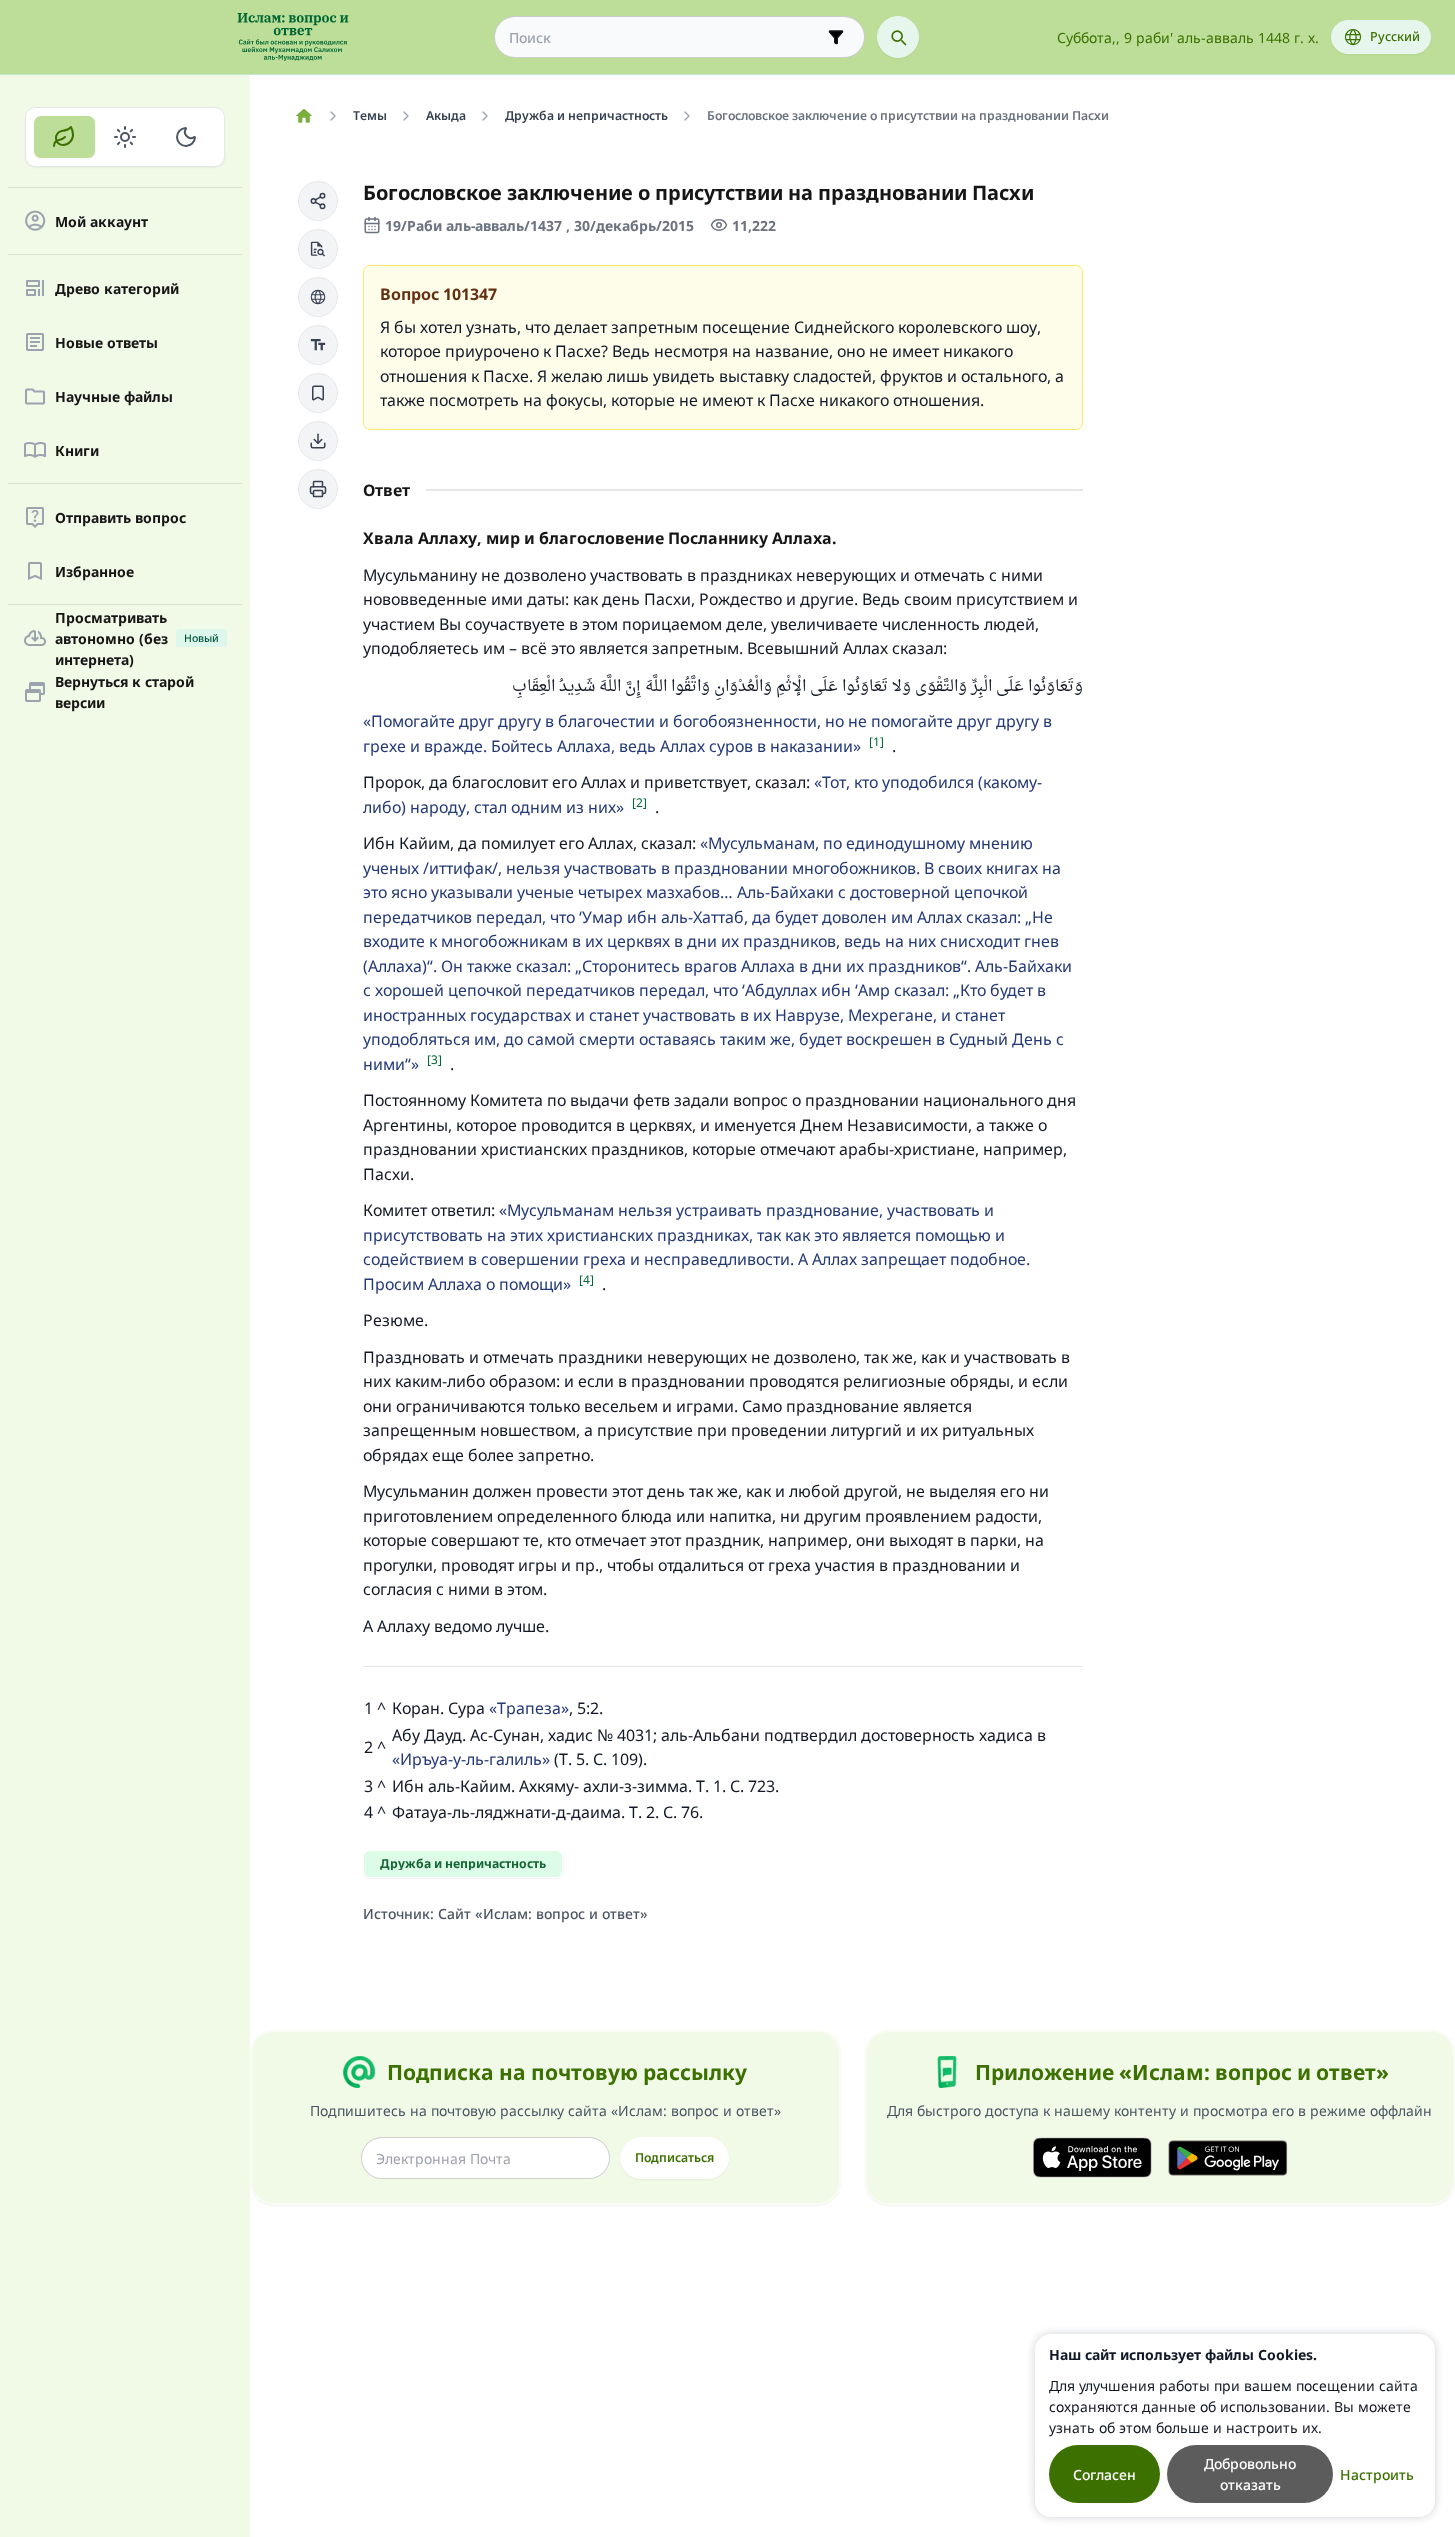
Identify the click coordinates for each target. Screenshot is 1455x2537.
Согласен (1104, 2474)
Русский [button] (1395, 36)
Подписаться (674, 2157)
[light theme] (125, 137)
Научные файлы (114, 396)
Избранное (94, 571)
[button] (318, 201)
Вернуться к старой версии (124, 692)
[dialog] (1235, 2425)
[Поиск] (898, 37)
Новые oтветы (106, 342)
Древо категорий (117, 288)
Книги (77, 450)
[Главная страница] (303, 116)
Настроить (1377, 2474)
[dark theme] (185, 137)
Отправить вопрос (120, 517)
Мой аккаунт (101, 221)
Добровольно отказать (1250, 2474)
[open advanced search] (836, 37)
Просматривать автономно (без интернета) (137, 638)
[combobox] (665, 37)
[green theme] (64, 137)
